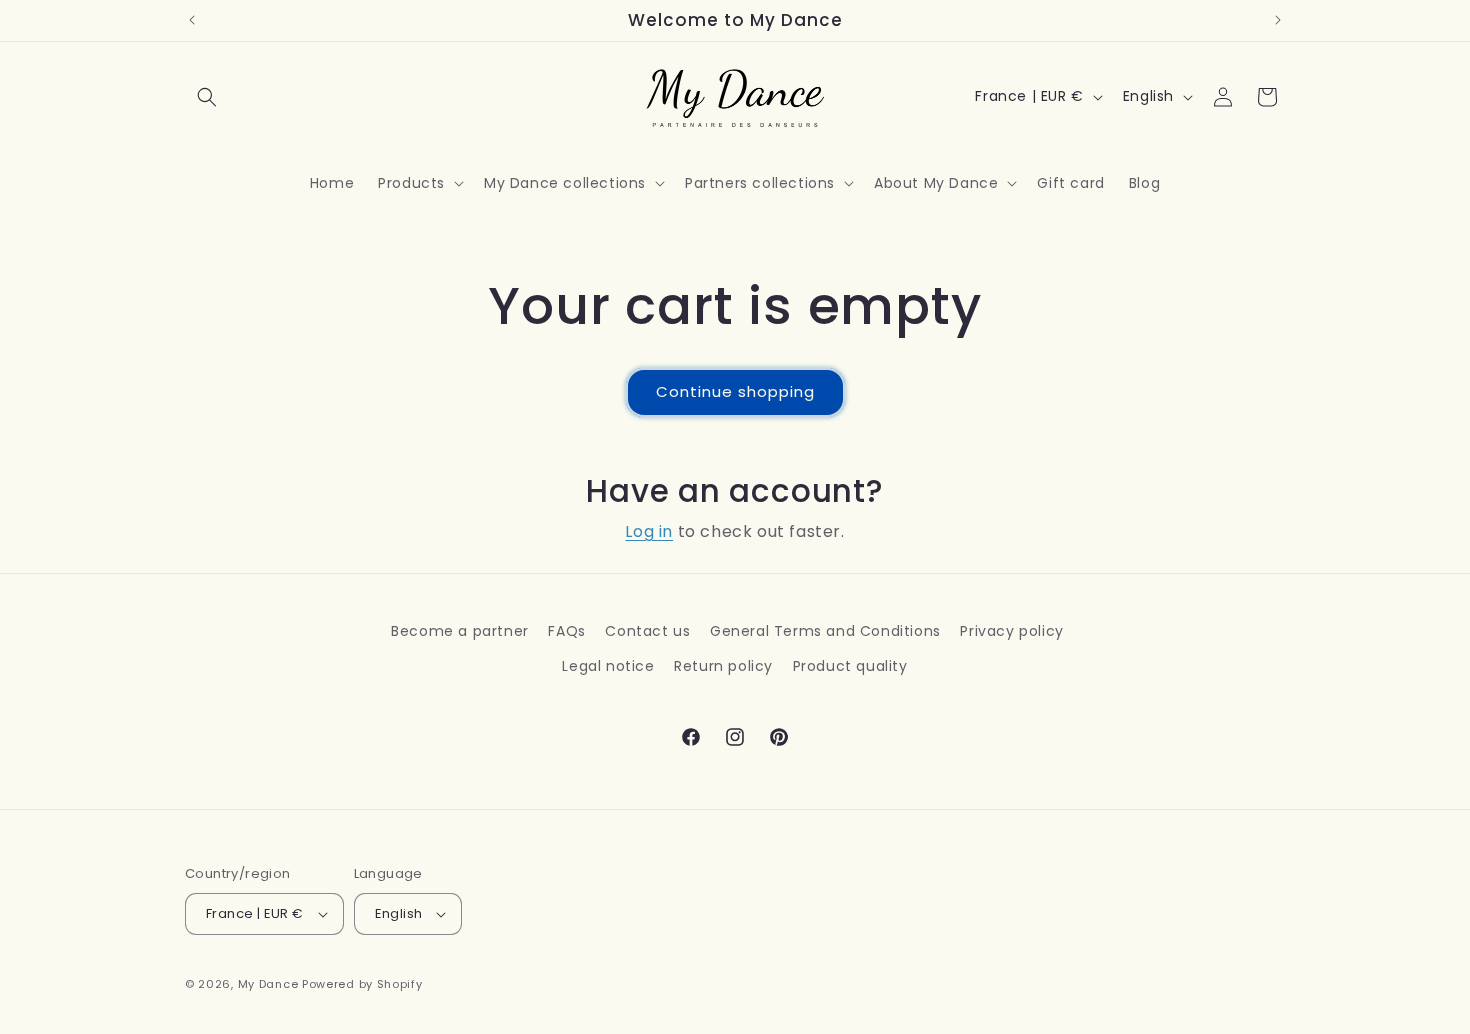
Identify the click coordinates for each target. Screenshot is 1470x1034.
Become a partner (460, 631)
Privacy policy (1011, 631)
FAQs (566, 631)
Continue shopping (735, 391)
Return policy (723, 666)
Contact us (647, 631)
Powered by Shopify (362, 984)
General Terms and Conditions (825, 631)
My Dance (268, 984)
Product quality (850, 666)
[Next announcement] (1278, 20)
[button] (207, 97)
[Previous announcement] (192, 20)
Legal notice (608, 666)
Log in (649, 531)
